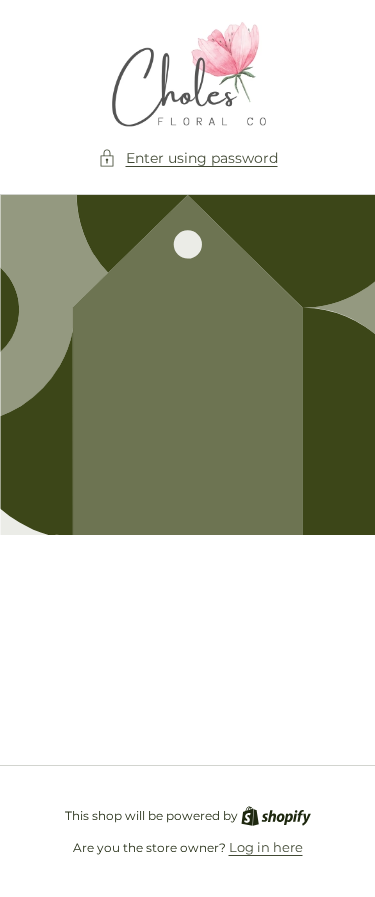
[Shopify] (276, 815)
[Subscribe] (317, 700)
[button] (188, 158)
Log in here (266, 847)
